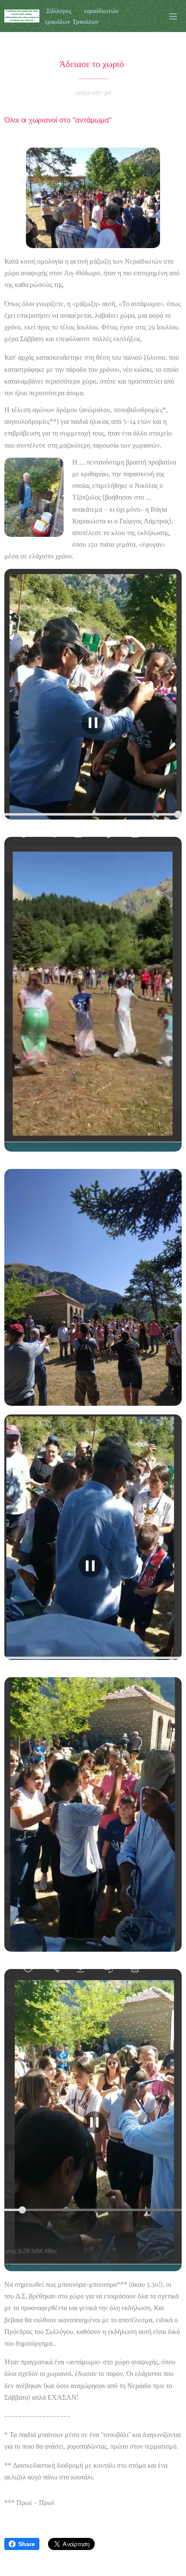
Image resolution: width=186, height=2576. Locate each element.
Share (27, 2544)
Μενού (173, 16)
